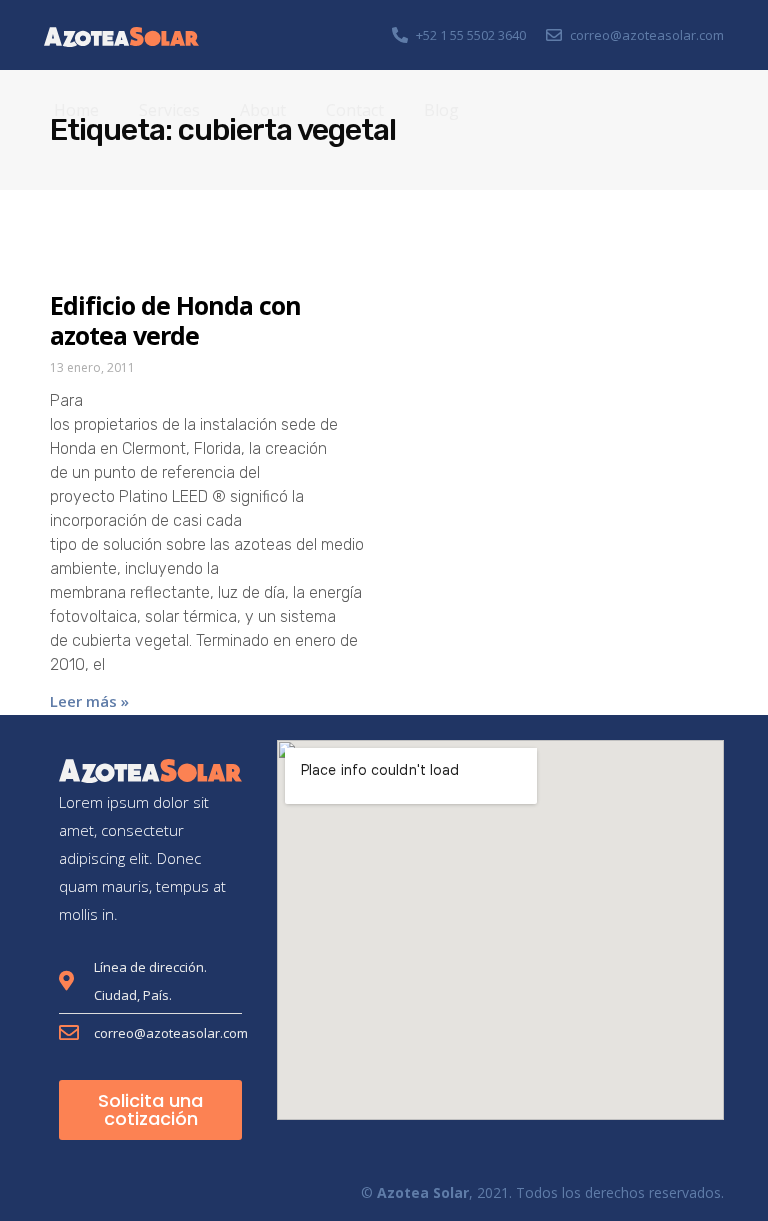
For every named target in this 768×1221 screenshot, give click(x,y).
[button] (150, 1110)
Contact (355, 110)
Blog (441, 110)
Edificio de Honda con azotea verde (175, 320)
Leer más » (89, 701)
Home (76, 110)
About (263, 110)
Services (169, 110)
